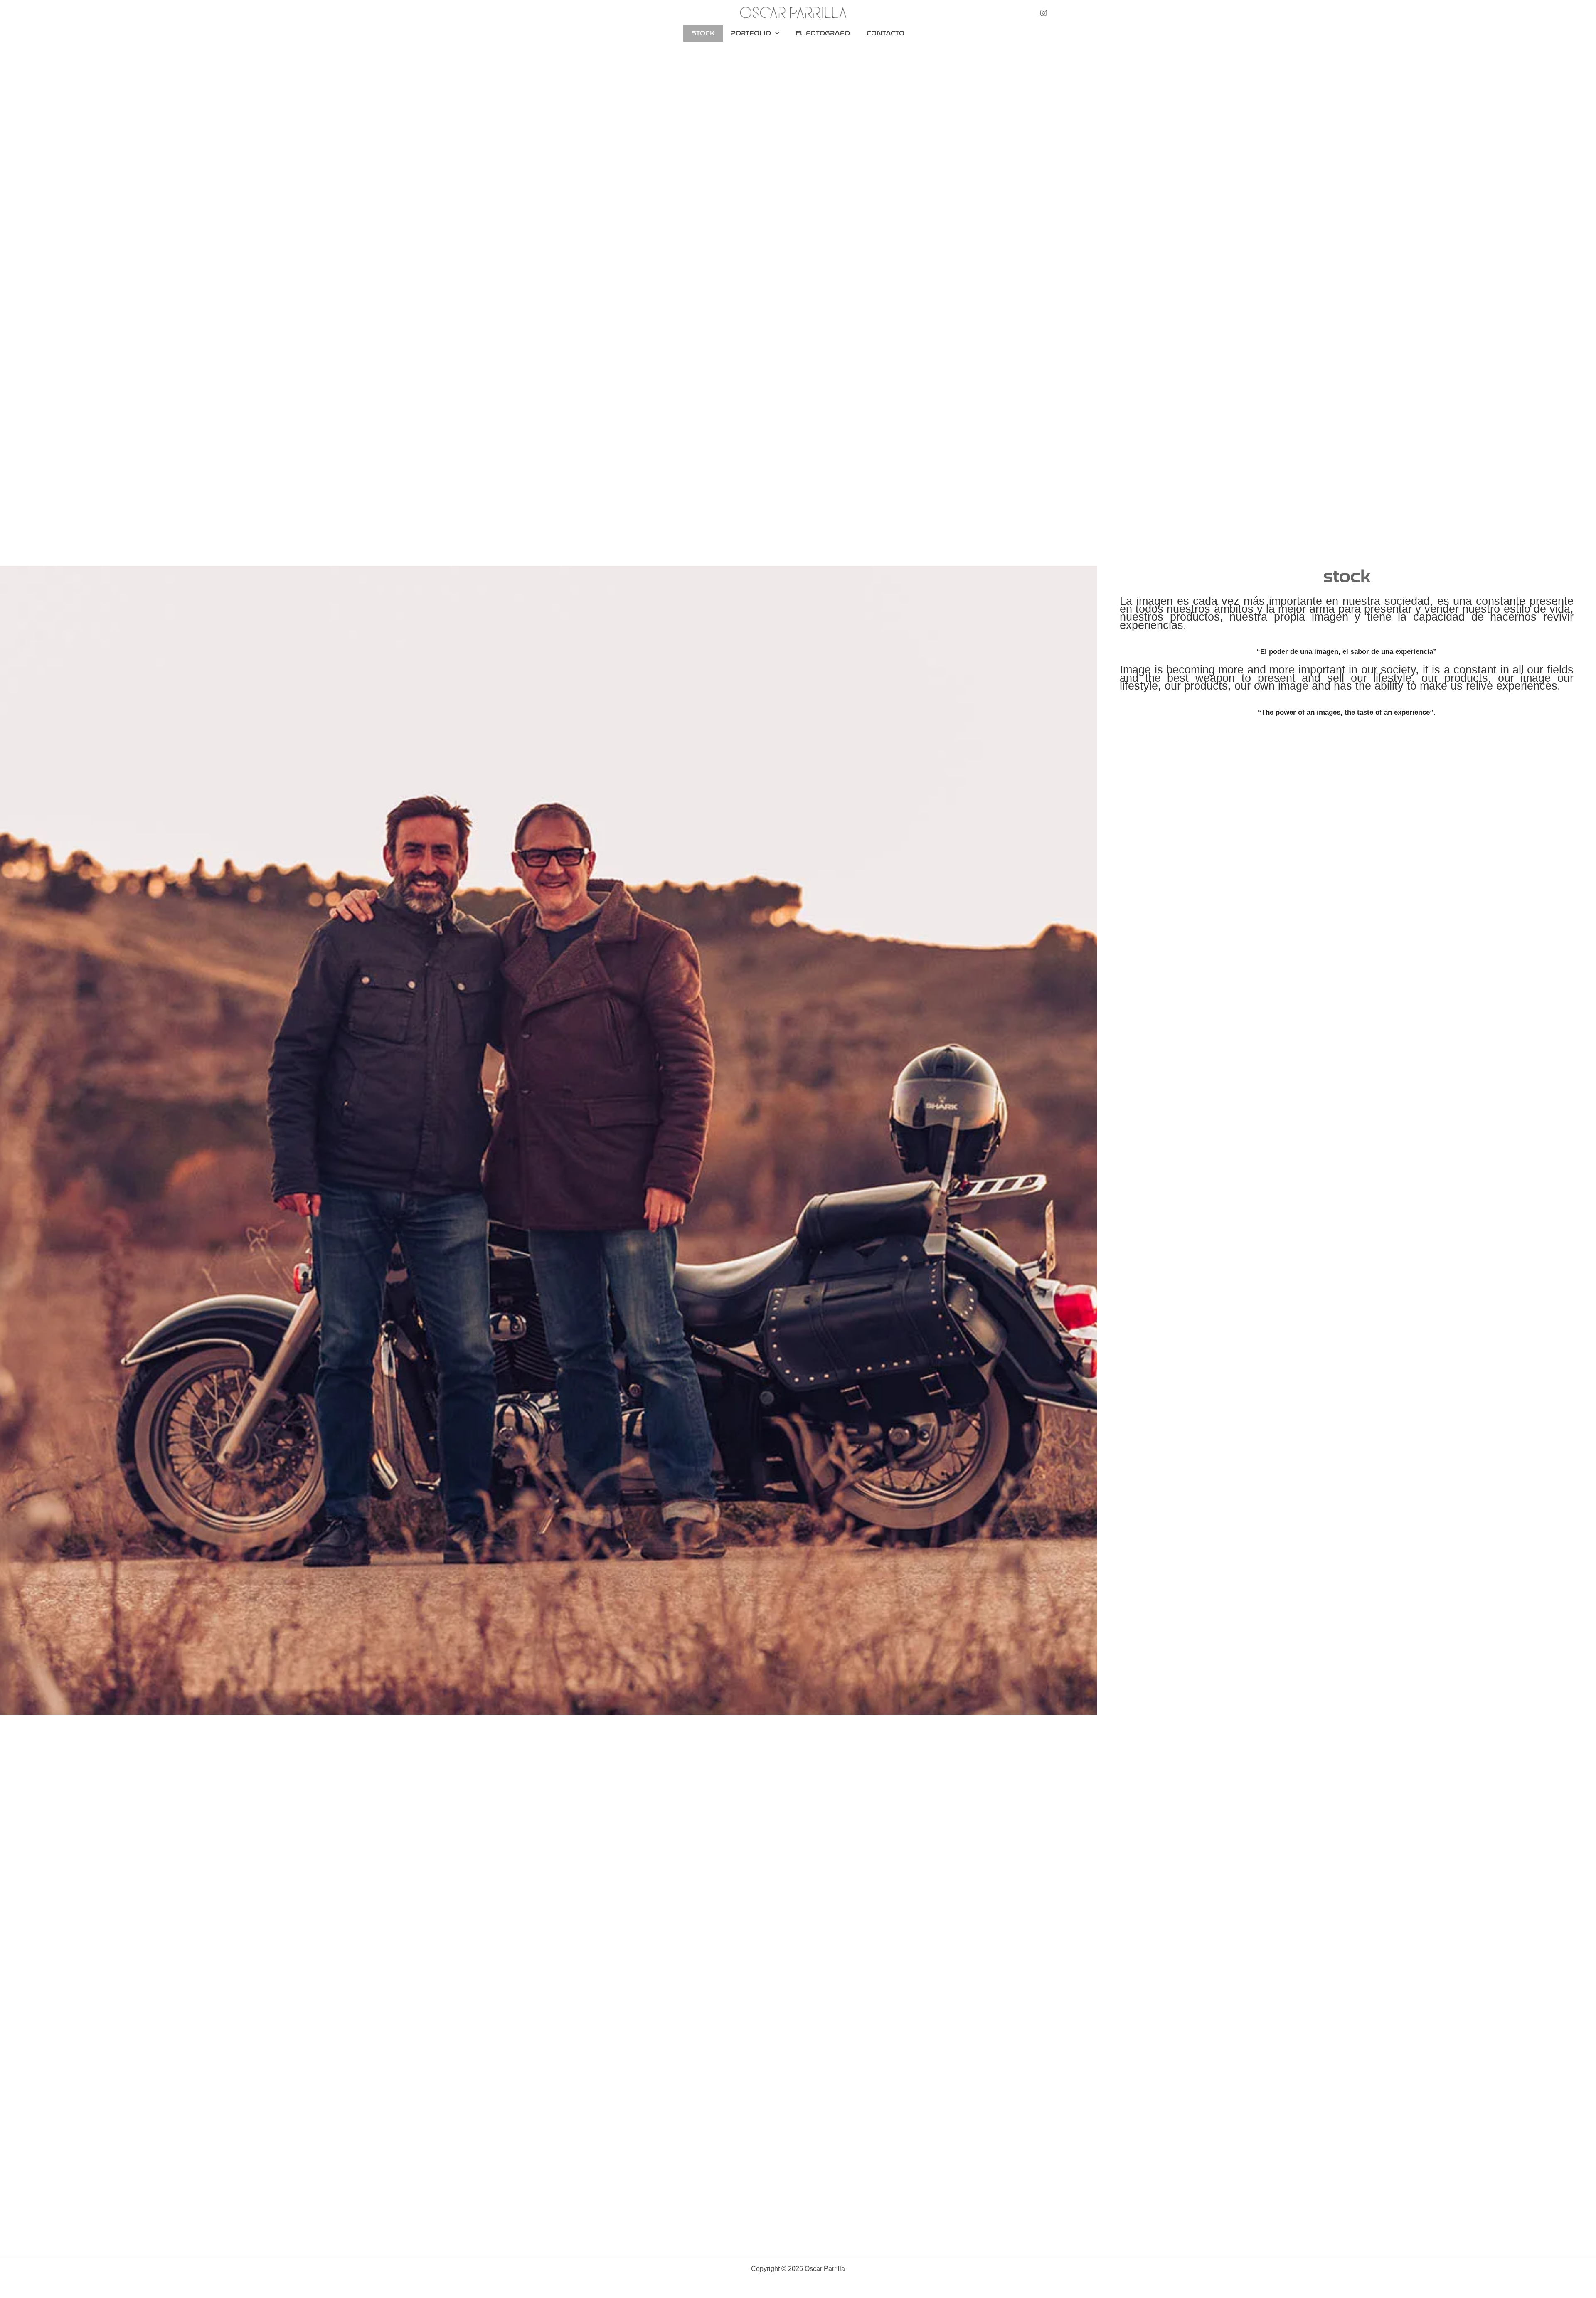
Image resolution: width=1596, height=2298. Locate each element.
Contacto (885, 33)
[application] (775, 33)
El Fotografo (823, 33)
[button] (536, 272)
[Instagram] (1044, 13)
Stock (703, 33)
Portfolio (751, 33)
